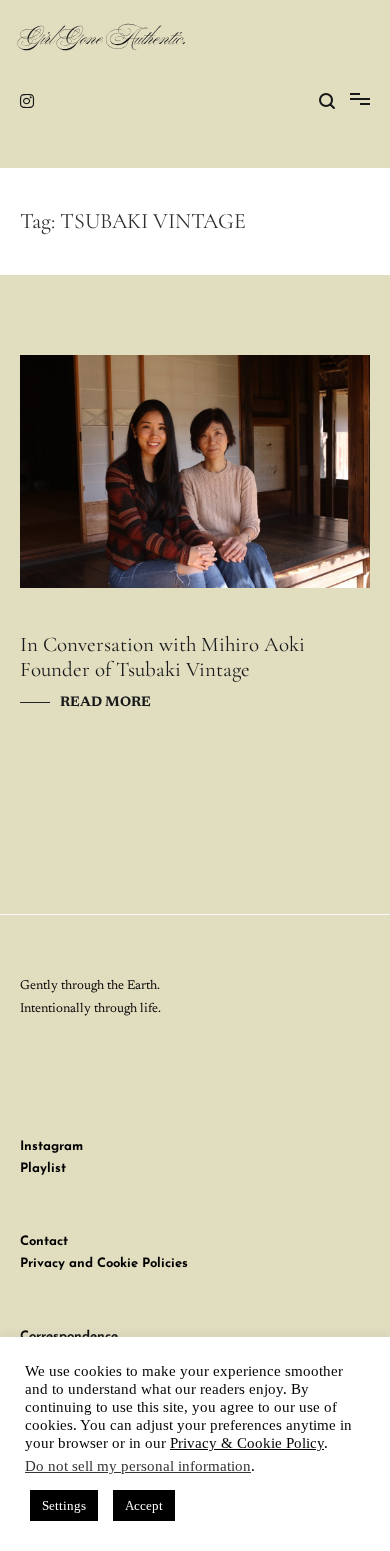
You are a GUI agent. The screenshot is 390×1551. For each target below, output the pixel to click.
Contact (44, 1241)
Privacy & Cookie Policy (247, 1443)
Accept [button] (144, 1505)
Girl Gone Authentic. (103, 40)
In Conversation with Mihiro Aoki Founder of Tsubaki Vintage (162, 657)
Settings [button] (64, 1505)
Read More (105, 703)
